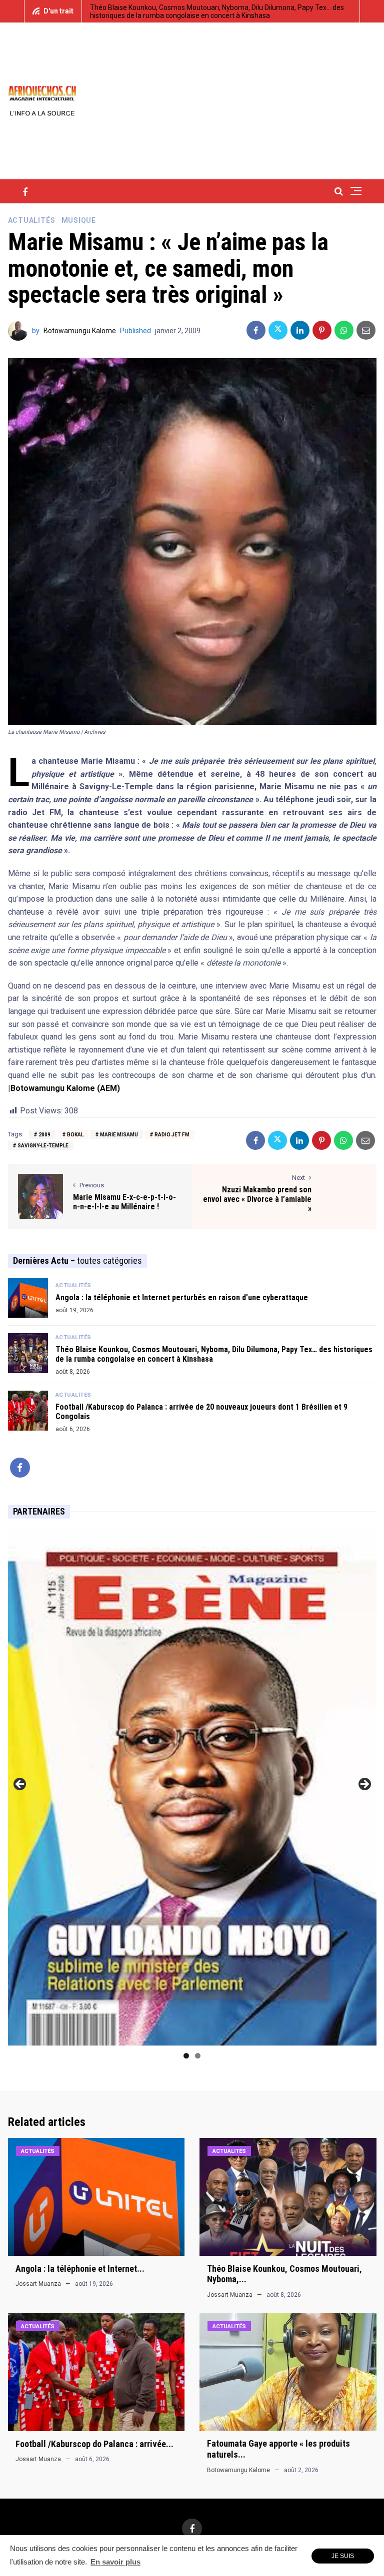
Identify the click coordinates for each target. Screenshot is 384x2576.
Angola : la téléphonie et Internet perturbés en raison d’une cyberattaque (182, 1297)
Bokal (75, 1135)
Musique (79, 220)
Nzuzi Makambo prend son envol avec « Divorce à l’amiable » (257, 1199)
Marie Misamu (119, 1135)
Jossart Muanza (38, 2284)
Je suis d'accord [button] (343, 2558)
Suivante (364, 1785)
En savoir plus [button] (115, 2562)
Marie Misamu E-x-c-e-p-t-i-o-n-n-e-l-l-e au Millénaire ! (124, 1202)
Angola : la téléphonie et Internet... (80, 2269)
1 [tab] (186, 2056)
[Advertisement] (259, 100)
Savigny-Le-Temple (43, 1146)
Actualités (32, 220)
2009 (44, 1135)
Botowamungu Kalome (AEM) (65, 1088)
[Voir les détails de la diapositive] (192, 1787)
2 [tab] (198, 2056)
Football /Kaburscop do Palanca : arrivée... (94, 2444)
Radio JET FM (172, 1135)
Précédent (20, 1785)
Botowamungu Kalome (80, 331)
